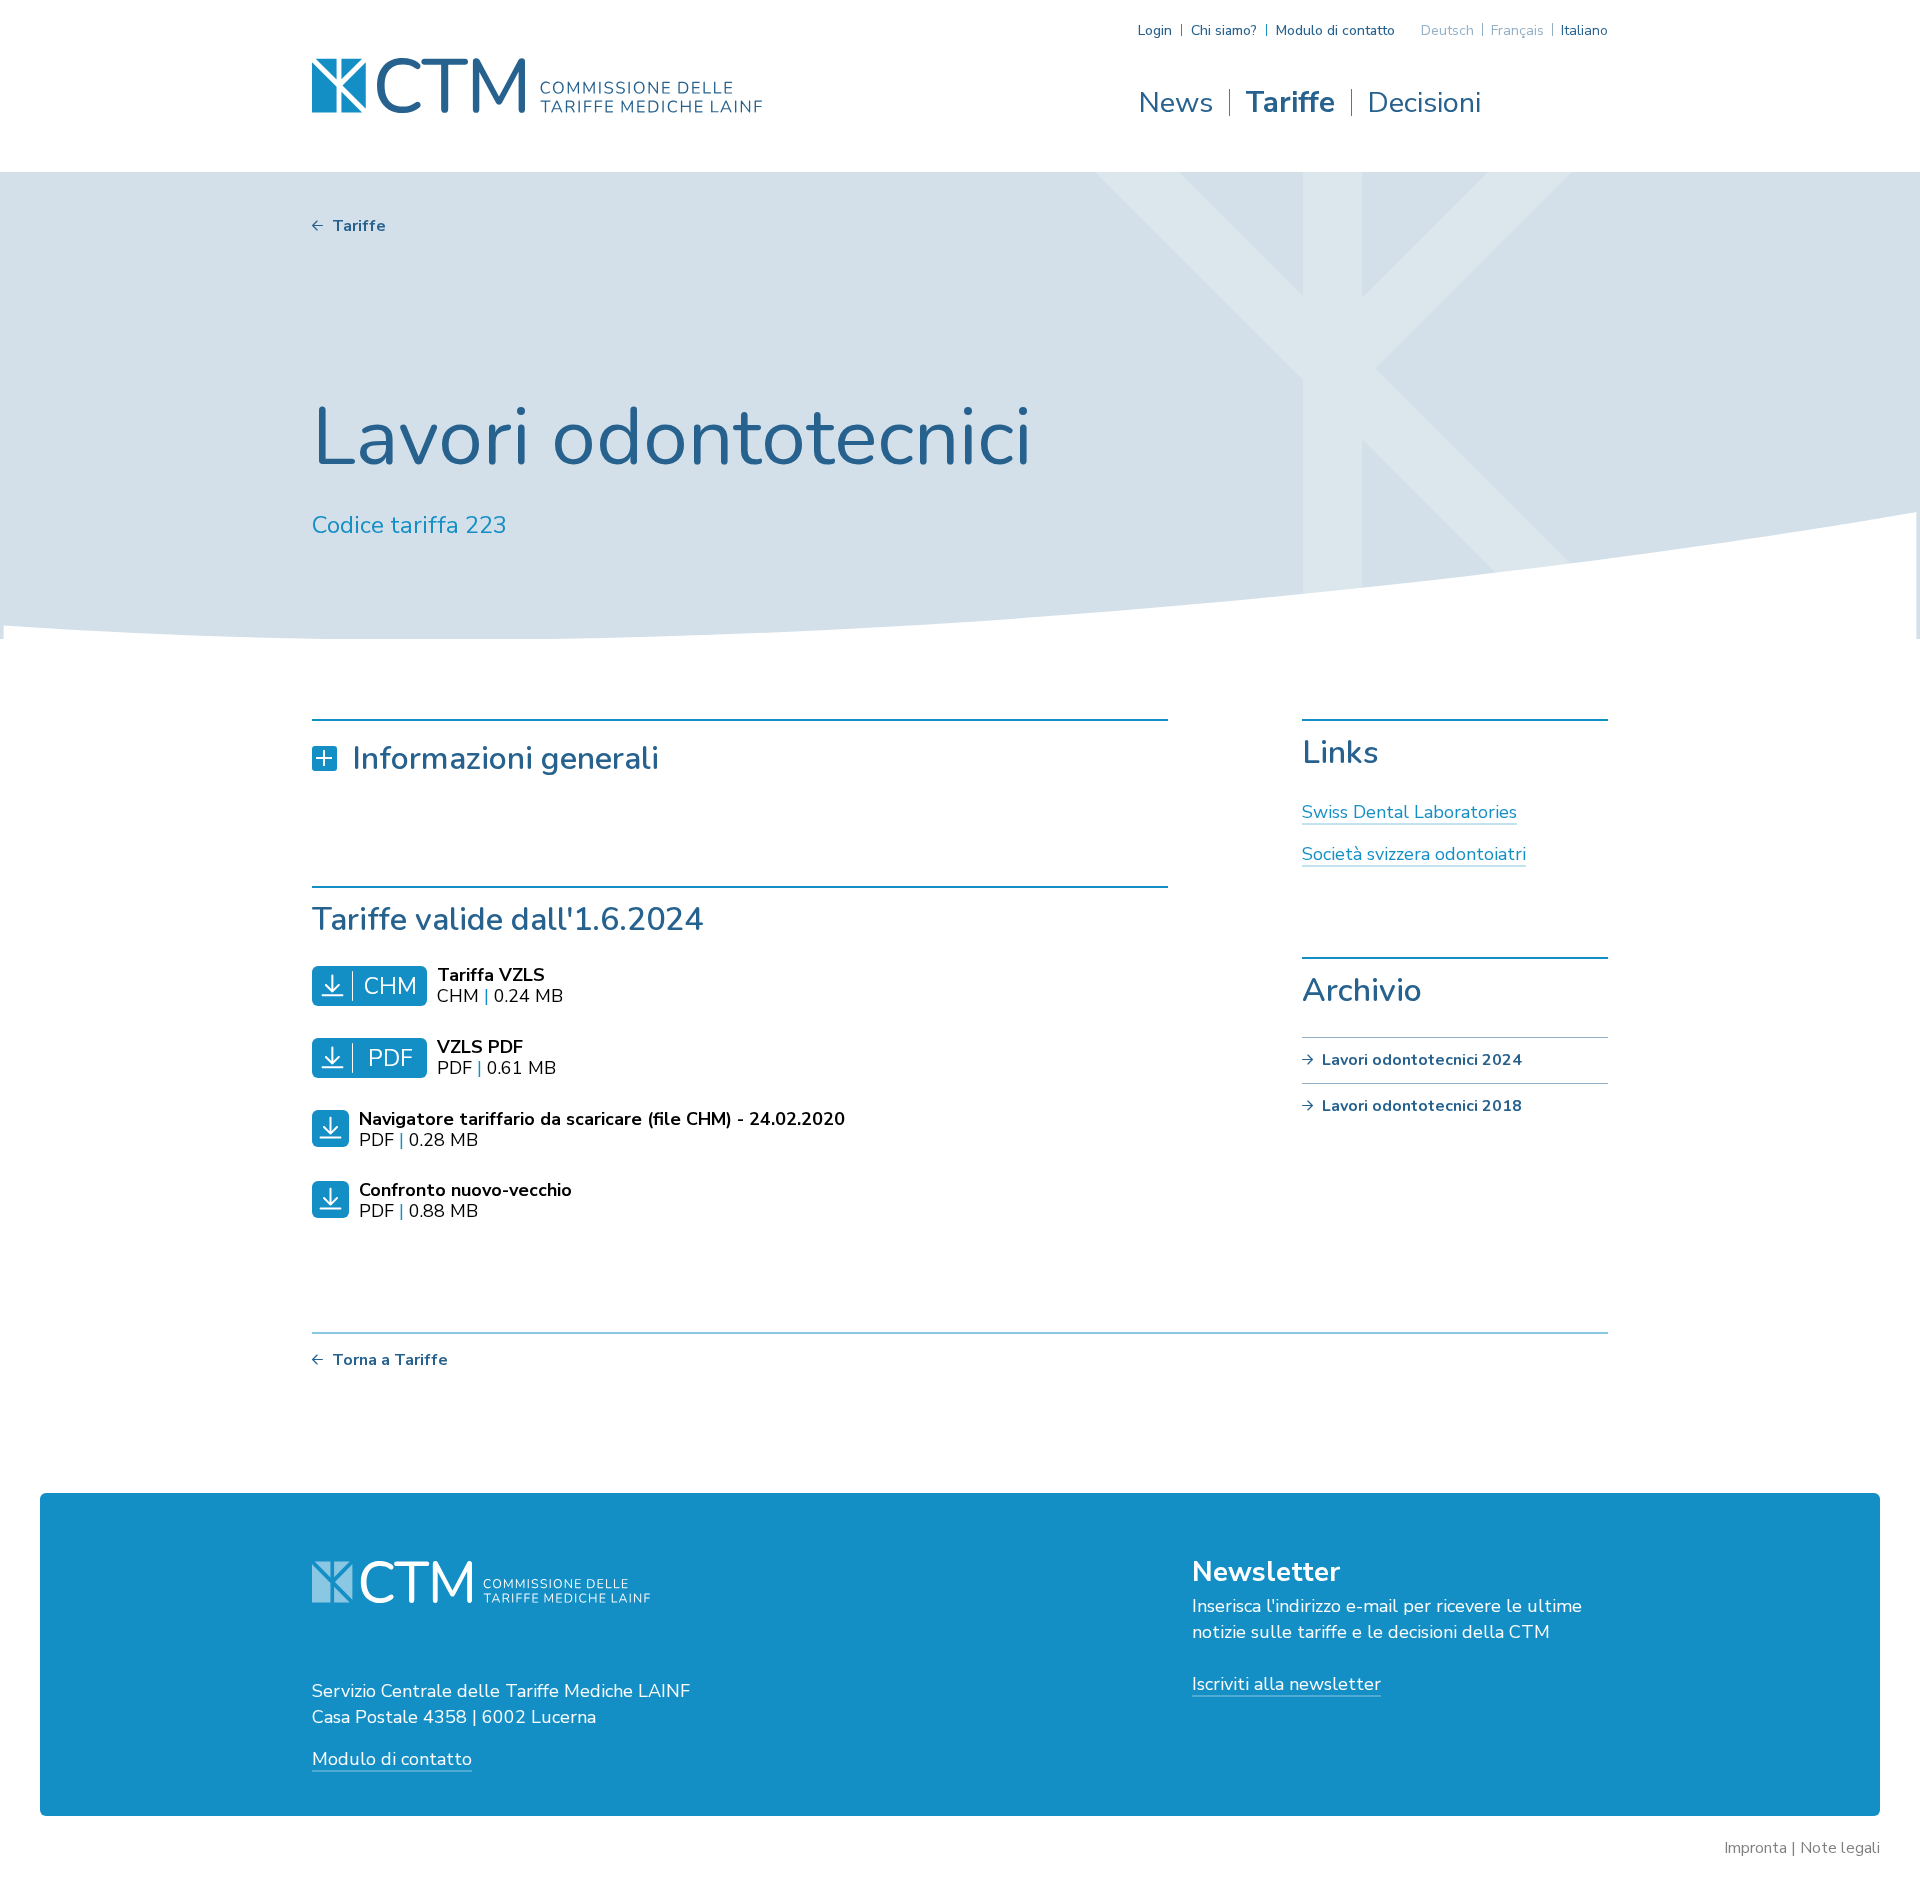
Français (1517, 30)
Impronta (1755, 1848)
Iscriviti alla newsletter (1286, 1684)
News (1175, 102)
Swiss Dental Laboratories (1409, 812)
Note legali (1840, 1848)
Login (1155, 30)
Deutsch (1447, 30)
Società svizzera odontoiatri (1414, 854)
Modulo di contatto (1335, 30)
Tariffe (1290, 102)
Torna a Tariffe (390, 1360)
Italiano (1584, 30)
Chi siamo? (1224, 30)
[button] (740, 758)
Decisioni (1424, 102)
